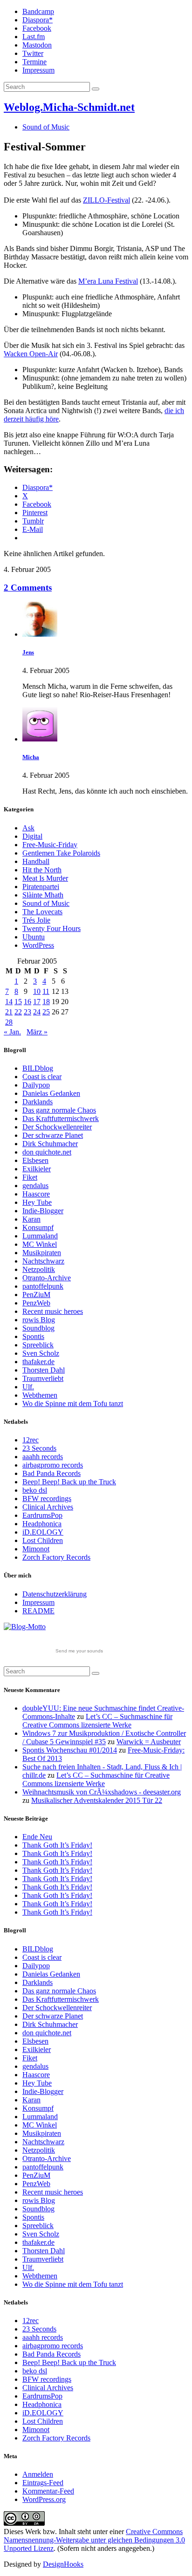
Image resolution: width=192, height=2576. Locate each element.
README (38, 1611)
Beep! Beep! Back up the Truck (69, 1482)
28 (9, 1022)
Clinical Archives (48, 1507)
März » (37, 1032)
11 (46, 991)
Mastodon (37, 45)
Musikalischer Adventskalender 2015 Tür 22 (97, 1800)
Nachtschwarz (43, 1261)
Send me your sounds (79, 1651)
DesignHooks (63, 2564)
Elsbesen (35, 1160)
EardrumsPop (42, 1515)
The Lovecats (42, 912)
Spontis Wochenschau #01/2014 (70, 1750)
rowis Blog (39, 1320)
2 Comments (28, 588)
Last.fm (34, 37)
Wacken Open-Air (31, 354)
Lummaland (40, 1236)
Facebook (37, 28)
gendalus (35, 1186)
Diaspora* (38, 20)
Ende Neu (37, 1837)
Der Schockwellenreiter (57, 1127)
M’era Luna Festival (108, 281)
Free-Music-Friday (50, 845)
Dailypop (36, 1085)
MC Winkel (40, 1244)
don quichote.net (47, 1152)
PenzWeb (36, 1303)
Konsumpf (38, 1227)
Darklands (38, 1102)
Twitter (33, 53)
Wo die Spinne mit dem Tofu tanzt (73, 1404)
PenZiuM (36, 1295)
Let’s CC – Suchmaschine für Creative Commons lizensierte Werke (97, 1721)
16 (27, 1002)
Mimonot (36, 1549)
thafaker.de (38, 1362)
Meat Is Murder (45, 878)
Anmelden (38, 2474)
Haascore (36, 1194)
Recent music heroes (53, 1311)
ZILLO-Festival (106, 200)
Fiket (30, 1177)
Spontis (33, 1336)
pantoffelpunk (43, 1286)
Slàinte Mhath (43, 895)
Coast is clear (42, 1077)
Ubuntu (34, 937)
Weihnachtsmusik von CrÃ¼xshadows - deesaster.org (102, 1792)
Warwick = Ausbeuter (149, 1742)
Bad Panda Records (51, 1473)
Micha (31, 757)
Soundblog (38, 1328)
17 (37, 1002)
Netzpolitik (39, 1269)
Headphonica (42, 1524)
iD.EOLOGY (43, 1532)
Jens (28, 652)
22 (18, 1012)
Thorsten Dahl (44, 1370)
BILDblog (38, 1068)
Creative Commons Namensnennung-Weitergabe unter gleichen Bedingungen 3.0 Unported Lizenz (94, 2540)
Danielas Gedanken (51, 1093)
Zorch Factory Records (56, 1557)
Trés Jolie (36, 920)
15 (18, 1002)
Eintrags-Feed (43, 2483)
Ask (28, 828)
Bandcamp (38, 11)
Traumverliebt (43, 1378)
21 (9, 1012)
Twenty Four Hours (51, 928)
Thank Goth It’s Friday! (57, 1845)
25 (46, 1012)
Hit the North (42, 870)
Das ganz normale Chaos (59, 1110)
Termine (34, 62)
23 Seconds (39, 1448)
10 (37, 991)
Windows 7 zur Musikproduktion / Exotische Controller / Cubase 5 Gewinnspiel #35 (104, 1737)
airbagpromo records (53, 1465)
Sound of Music (46, 127)
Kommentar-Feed (48, 2491)
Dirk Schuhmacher (50, 1144)
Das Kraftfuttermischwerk (61, 1118)
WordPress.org (44, 2499)
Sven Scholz (41, 1353)
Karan (31, 1219)
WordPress (38, 945)
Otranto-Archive (47, 1278)
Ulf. (28, 1387)
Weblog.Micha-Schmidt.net (69, 107)
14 (9, 1002)
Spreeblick (38, 1345)
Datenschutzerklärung (55, 1594)
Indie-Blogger (43, 1211)
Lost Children (43, 1540)
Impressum (38, 70)
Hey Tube (37, 1202)
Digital (32, 836)
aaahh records (43, 1457)
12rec (31, 1440)
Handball (36, 861)
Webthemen (40, 1395)
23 (27, 1012)
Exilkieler (37, 1169)
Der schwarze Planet (53, 1135)
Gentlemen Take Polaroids (61, 853)
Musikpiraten (42, 1253)
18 (46, 1002)
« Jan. (12, 1032)
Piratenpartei (41, 887)
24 (37, 1012)
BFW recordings (47, 1499)
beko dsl (35, 1490)
